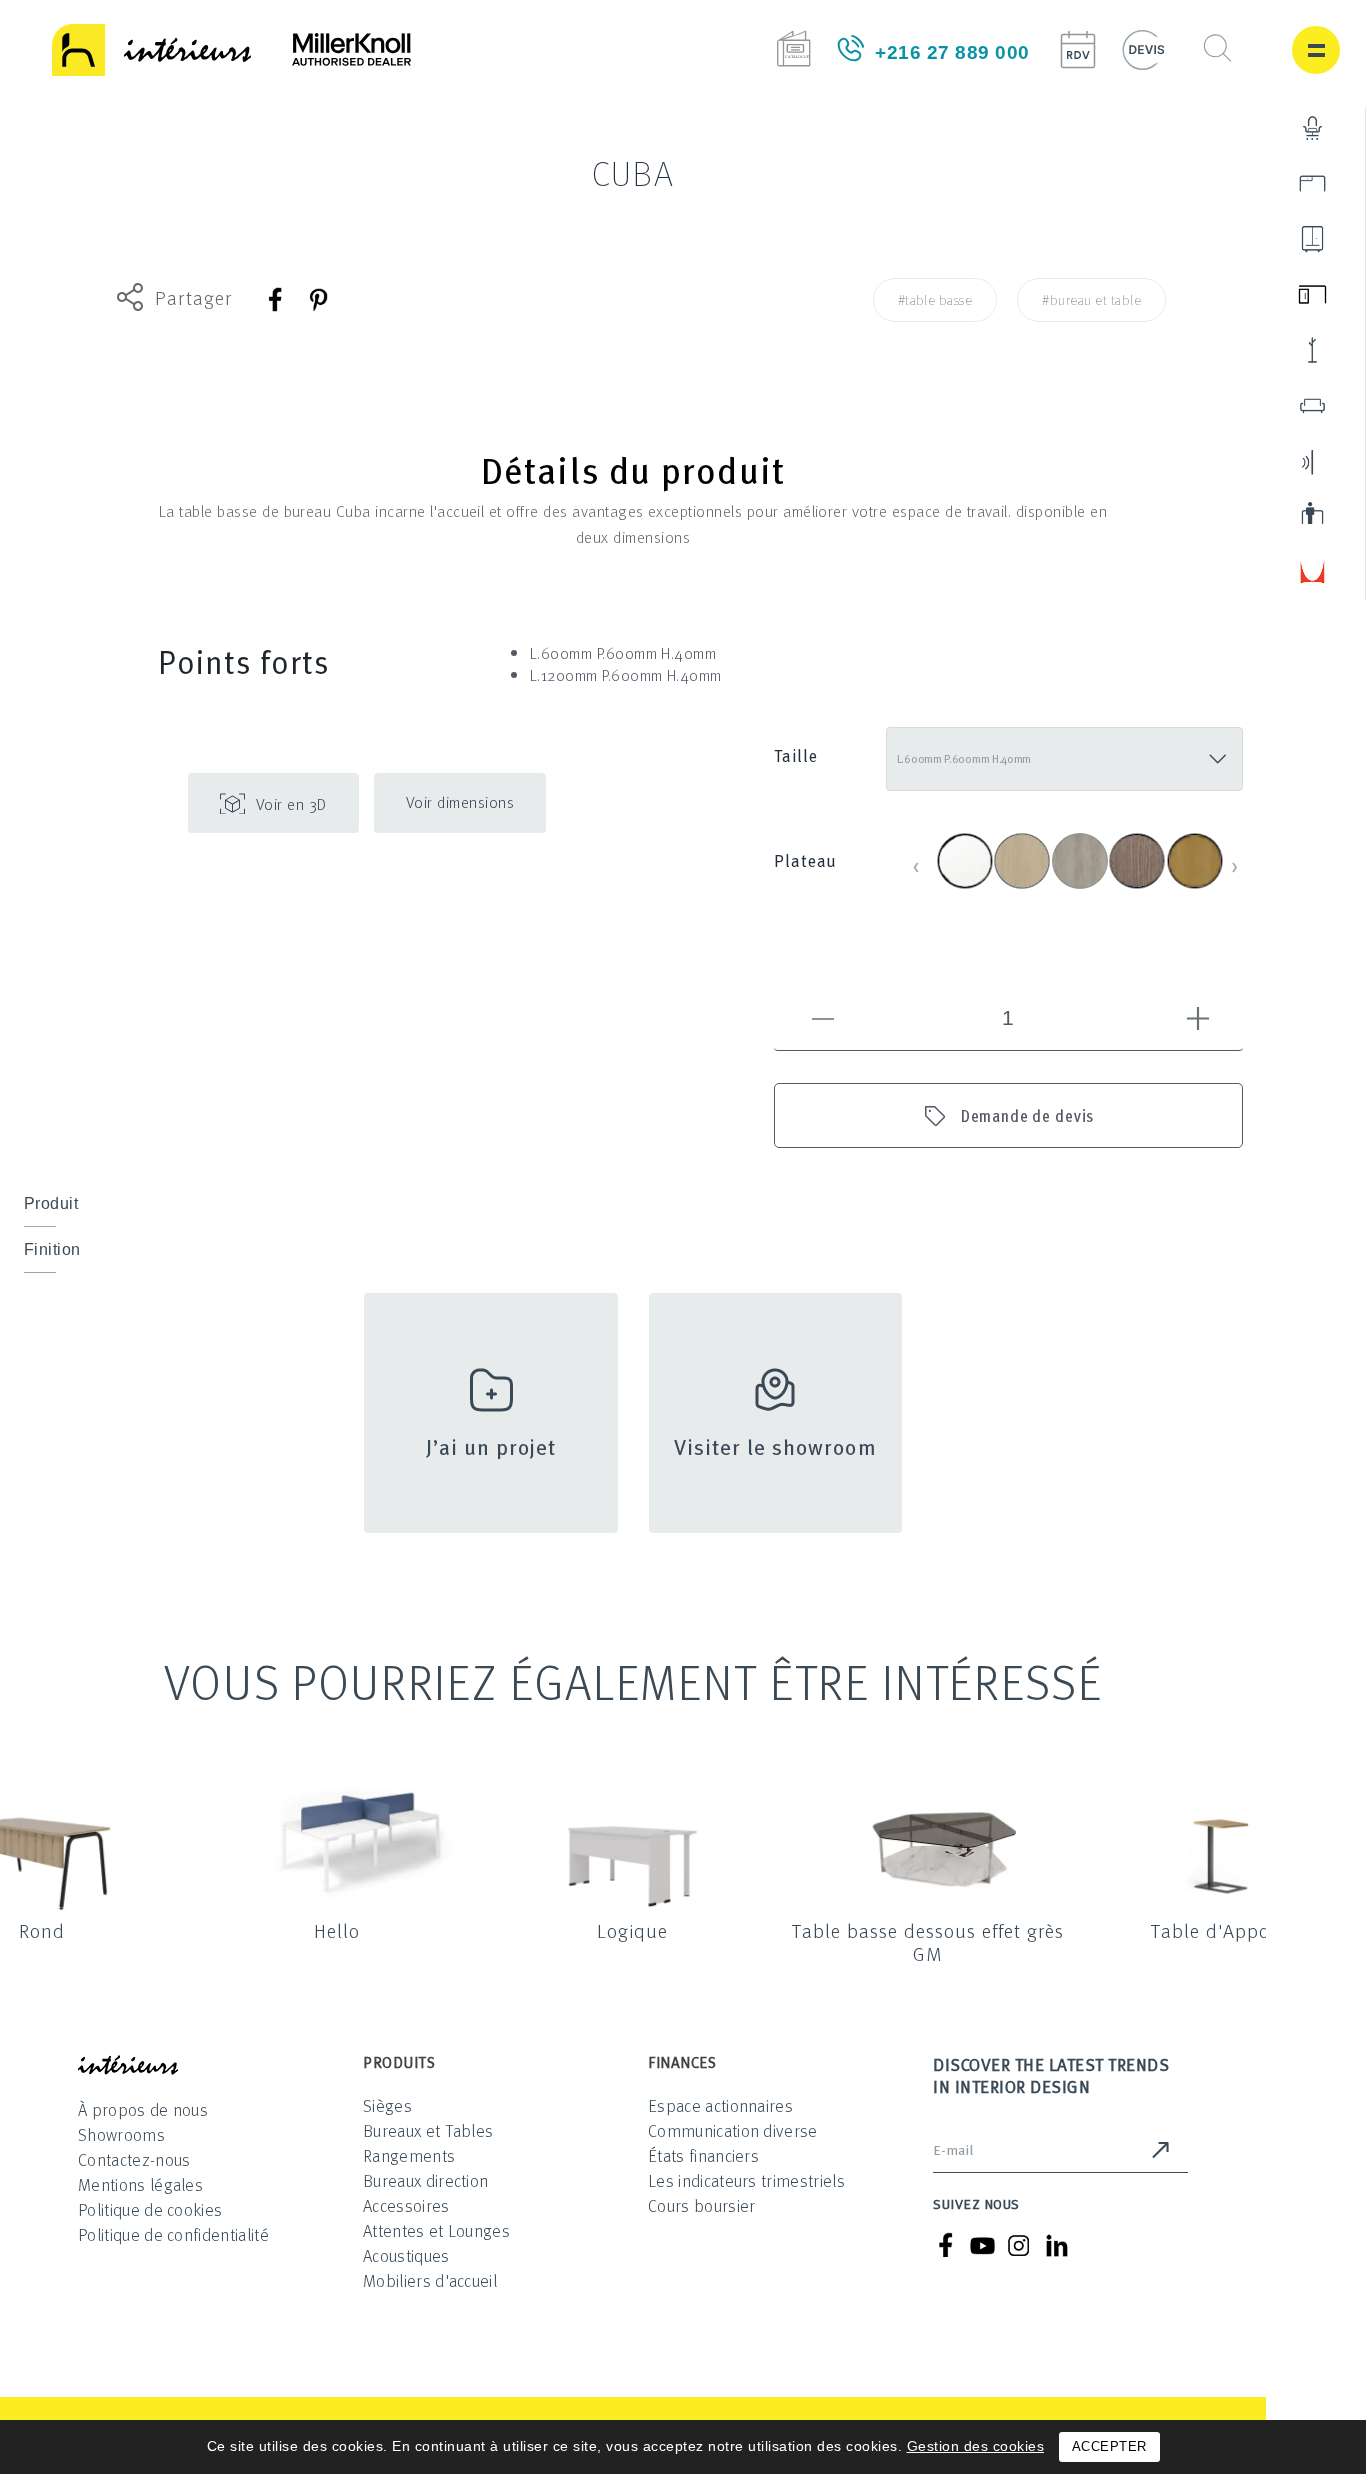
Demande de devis (1028, 1115)
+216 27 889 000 (952, 52)
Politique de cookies (150, 2209)
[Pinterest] (317, 299)
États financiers (703, 2155)
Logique (632, 1930)
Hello (337, 1930)
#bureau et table (1091, 299)
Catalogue (793, 48)
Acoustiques (406, 2255)
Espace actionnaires (720, 2105)
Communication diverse (733, 2130)
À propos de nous (143, 2109)
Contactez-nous (134, 2159)
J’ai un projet (491, 1445)
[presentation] (916, 864)
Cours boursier (701, 2205)
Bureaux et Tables (428, 2130)
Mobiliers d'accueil (430, 2280)
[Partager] (276, 299)
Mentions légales (140, 2184)
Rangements (409, 2155)
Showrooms (121, 2134)
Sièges (387, 2105)
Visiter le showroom (775, 1445)
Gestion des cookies (976, 2446)
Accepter (1109, 2446)
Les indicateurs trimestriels (746, 2180)
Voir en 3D (291, 804)
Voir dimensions (460, 802)
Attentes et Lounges (436, 2230)
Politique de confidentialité (173, 2234)
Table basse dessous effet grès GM (928, 1942)
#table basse (935, 299)
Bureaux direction (425, 2180)
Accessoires (406, 2205)
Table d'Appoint (1222, 1930)
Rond (42, 1930)
